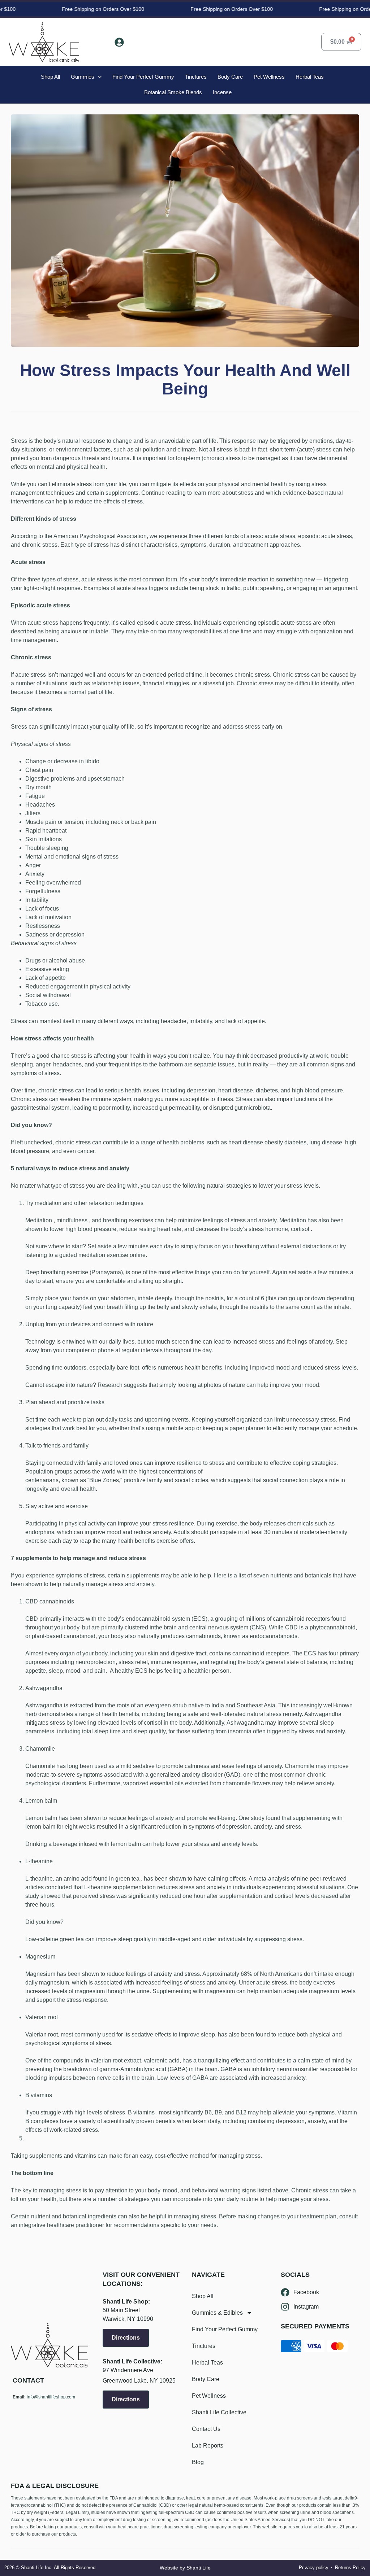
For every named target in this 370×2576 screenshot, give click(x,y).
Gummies (83, 77)
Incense (222, 92)
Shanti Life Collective (219, 2412)
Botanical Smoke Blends (173, 92)
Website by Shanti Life (185, 2568)
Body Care (230, 77)
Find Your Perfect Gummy (143, 77)
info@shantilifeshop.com (51, 2397)
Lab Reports (208, 2446)
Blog (198, 2462)
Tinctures (196, 77)
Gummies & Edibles (217, 2313)
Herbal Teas (310, 77)
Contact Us (206, 2429)
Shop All (50, 77)
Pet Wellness (269, 77)
